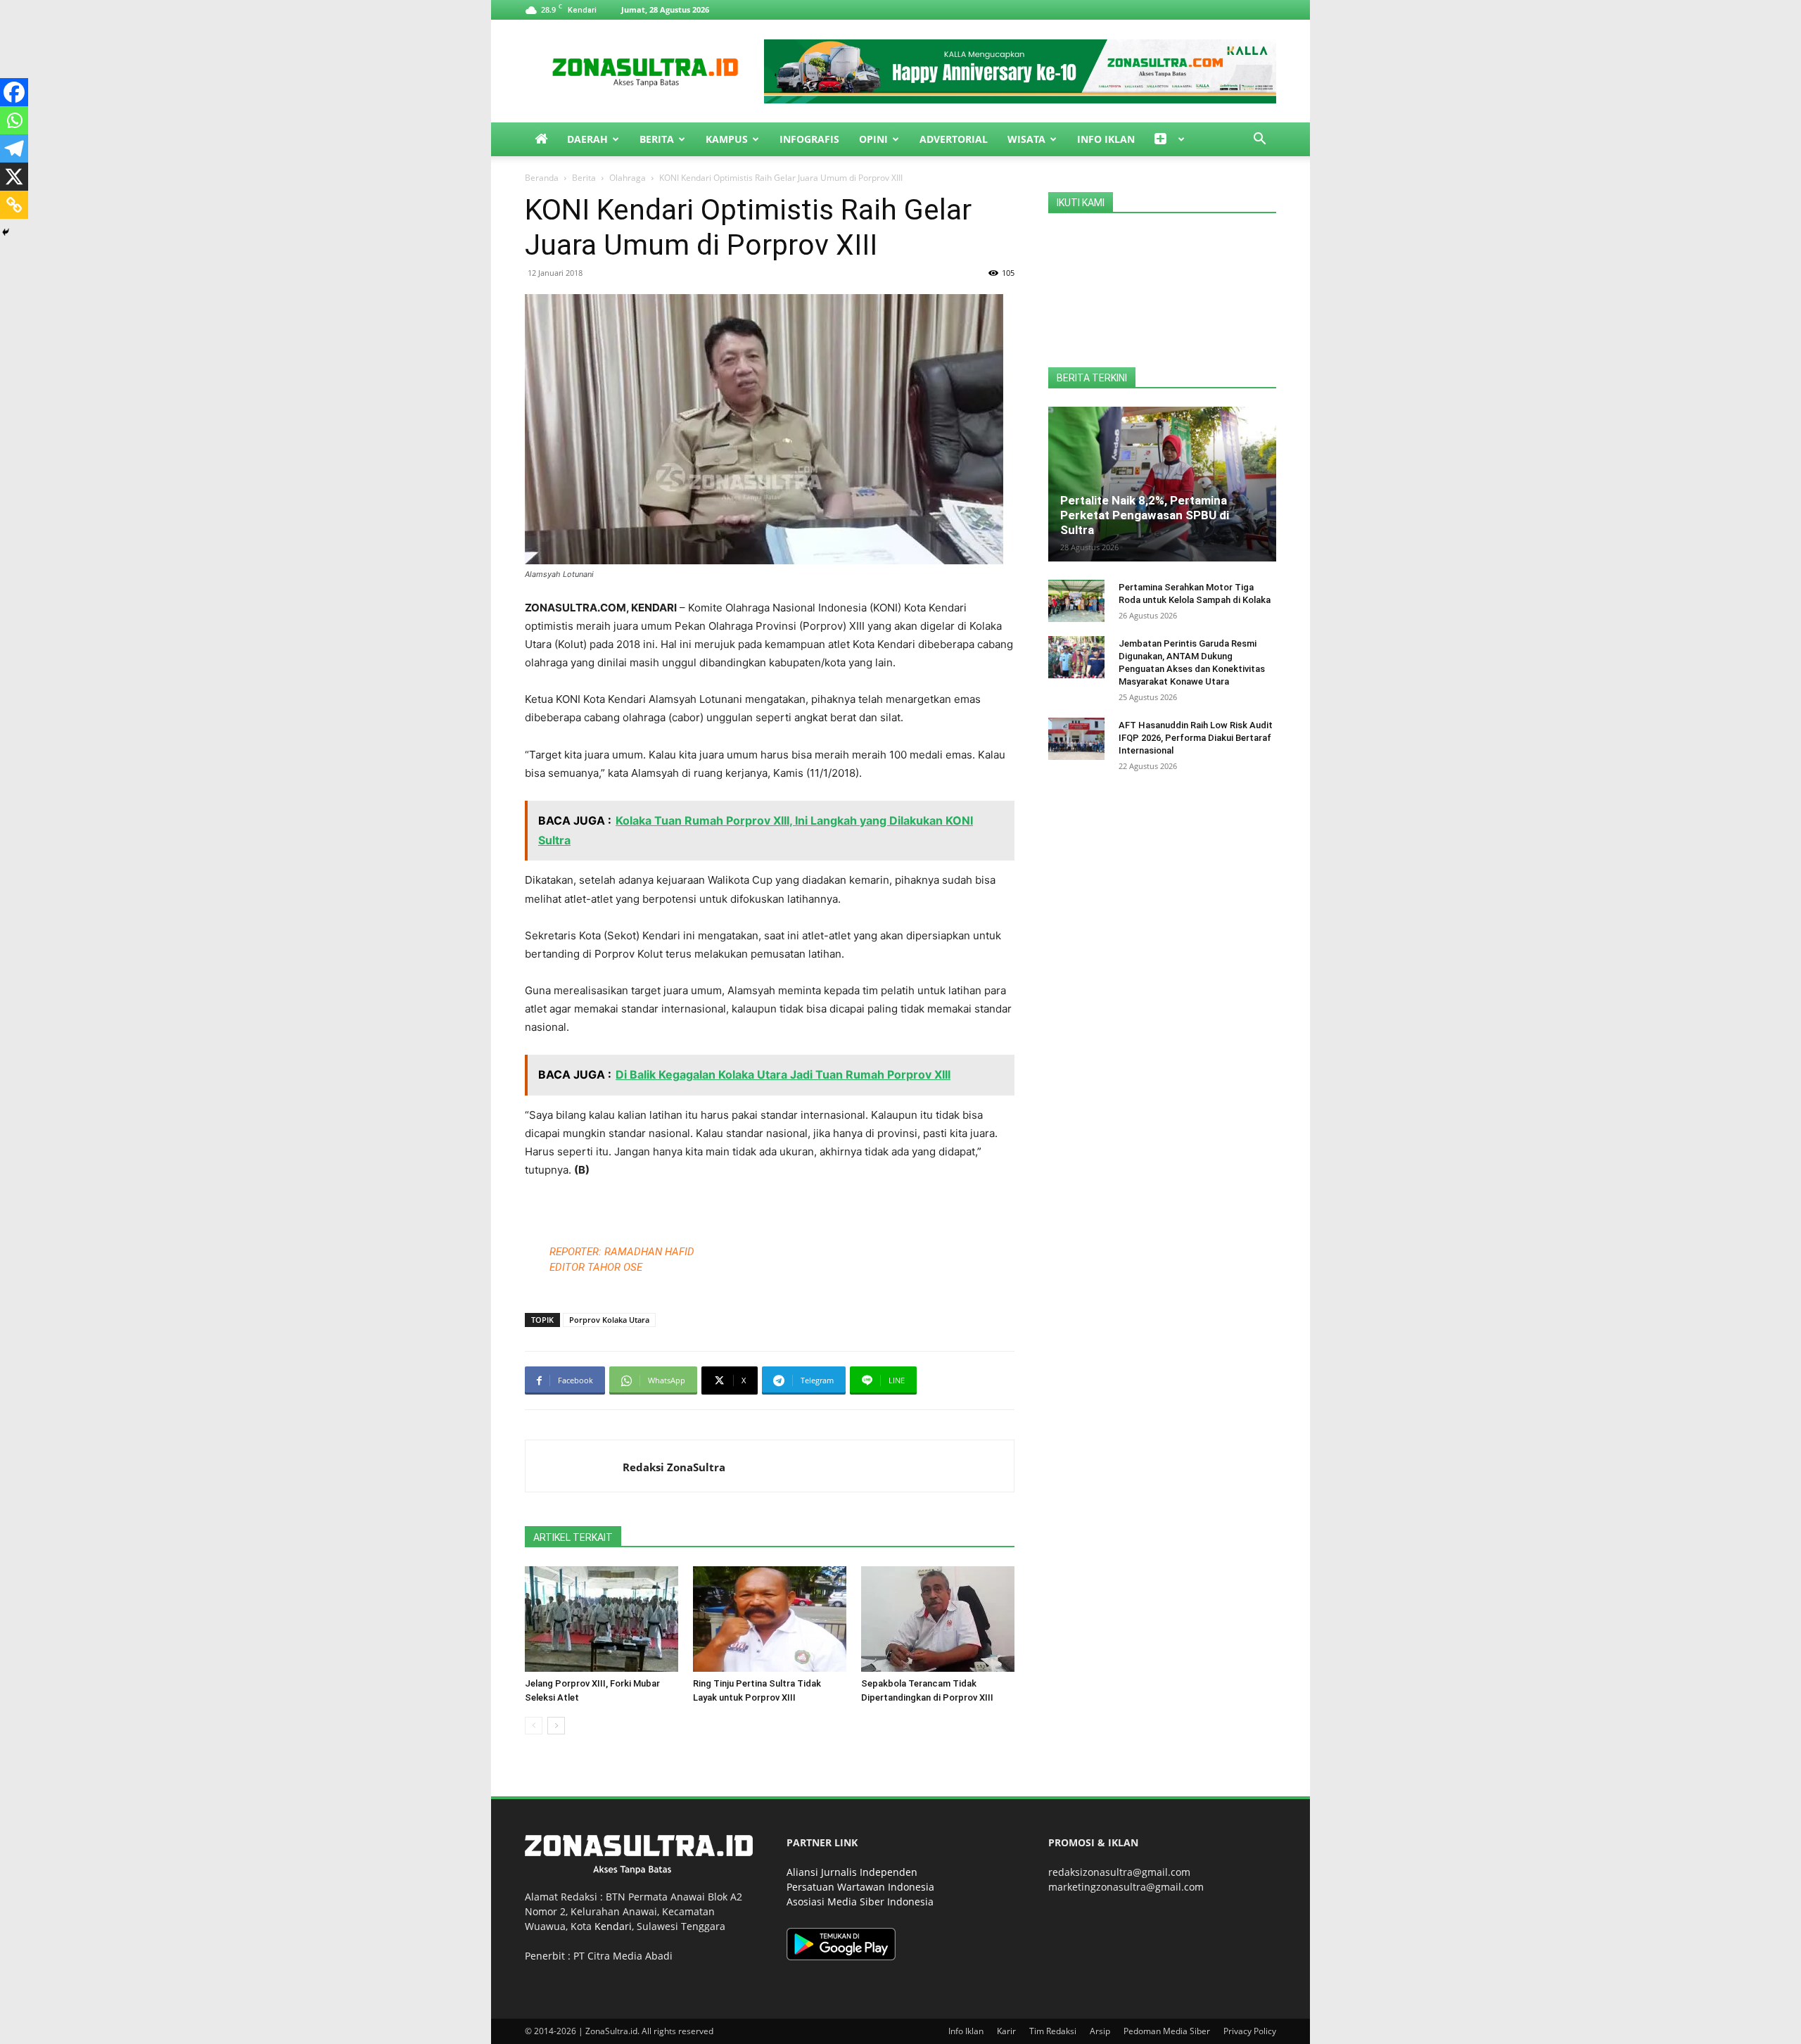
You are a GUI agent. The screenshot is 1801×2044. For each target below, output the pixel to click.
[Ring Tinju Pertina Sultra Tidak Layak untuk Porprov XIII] (770, 1619)
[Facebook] (14, 92)
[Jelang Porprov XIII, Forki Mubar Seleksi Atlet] (602, 1619)
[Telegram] (14, 148)
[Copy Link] (14, 205)
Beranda (542, 178)
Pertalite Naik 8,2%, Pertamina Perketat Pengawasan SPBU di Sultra (1145, 515)
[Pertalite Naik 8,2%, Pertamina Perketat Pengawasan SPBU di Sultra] (1162, 484)
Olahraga (628, 178)
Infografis (809, 139)
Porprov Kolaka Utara (609, 1320)
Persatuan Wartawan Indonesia (860, 1887)
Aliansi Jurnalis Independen (852, 1872)
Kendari (613, 1926)
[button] (1259, 140)
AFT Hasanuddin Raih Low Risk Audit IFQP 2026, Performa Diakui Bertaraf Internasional (1196, 738)
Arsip (1100, 2031)
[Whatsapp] (14, 120)
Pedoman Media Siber (1167, 2031)
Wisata (1026, 139)
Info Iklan (1106, 139)
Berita (657, 139)
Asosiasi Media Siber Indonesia (860, 1902)
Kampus (727, 139)
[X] (14, 177)
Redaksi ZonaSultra (674, 1467)
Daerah (587, 139)
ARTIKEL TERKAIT (573, 1537)
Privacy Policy (1250, 2031)
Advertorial (954, 139)
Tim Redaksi (1053, 2031)
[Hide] (6, 232)
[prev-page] (534, 1726)
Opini (873, 139)
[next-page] (556, 1726)
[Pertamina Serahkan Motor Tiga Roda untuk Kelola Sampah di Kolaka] (1076, 601)
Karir (1006, 2031)
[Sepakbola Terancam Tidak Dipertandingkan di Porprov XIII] (938, 1619)
